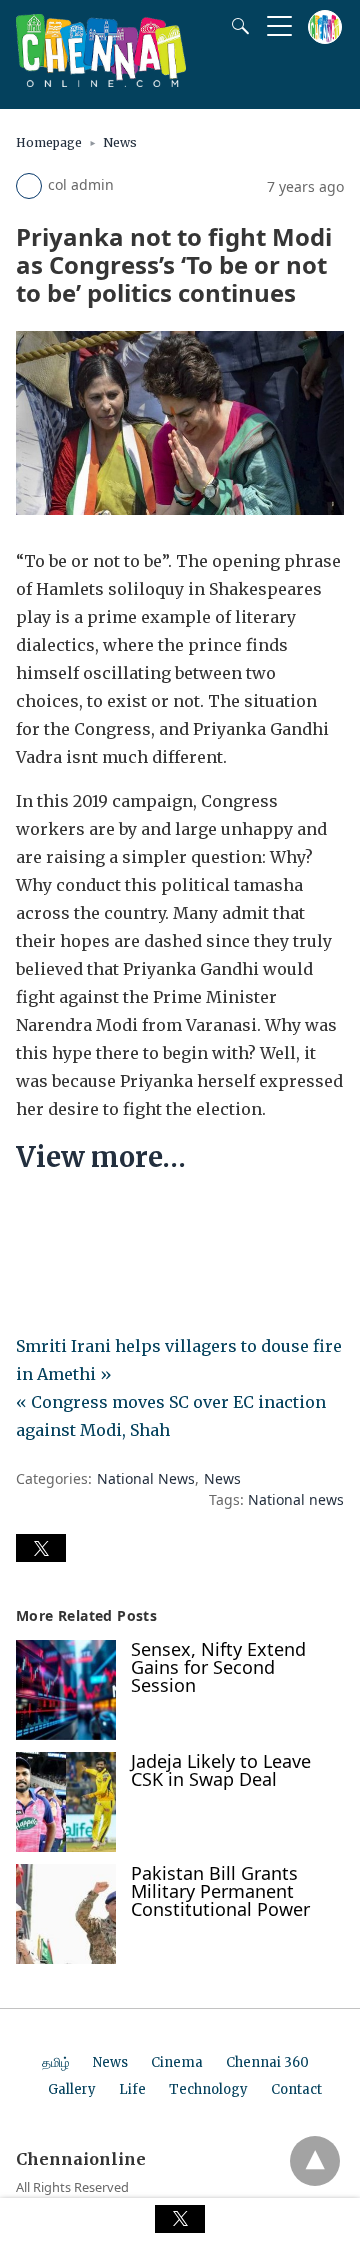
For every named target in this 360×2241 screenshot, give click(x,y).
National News (146, 1478)
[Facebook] (32, 1218)
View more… (101, 1157)
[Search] (236, 26)
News (120, 142)
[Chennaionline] (101, 81)
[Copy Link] (128, 1218)
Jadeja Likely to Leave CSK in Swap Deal (221, 1770)
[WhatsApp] (96, 1218)
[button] (41, 1548)
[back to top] (315, 2161)
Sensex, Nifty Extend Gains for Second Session (218, 1667)
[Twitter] (64, 1218)
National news (296, 1499)
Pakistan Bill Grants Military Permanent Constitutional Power (220, 1891)
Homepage (49, 142)
